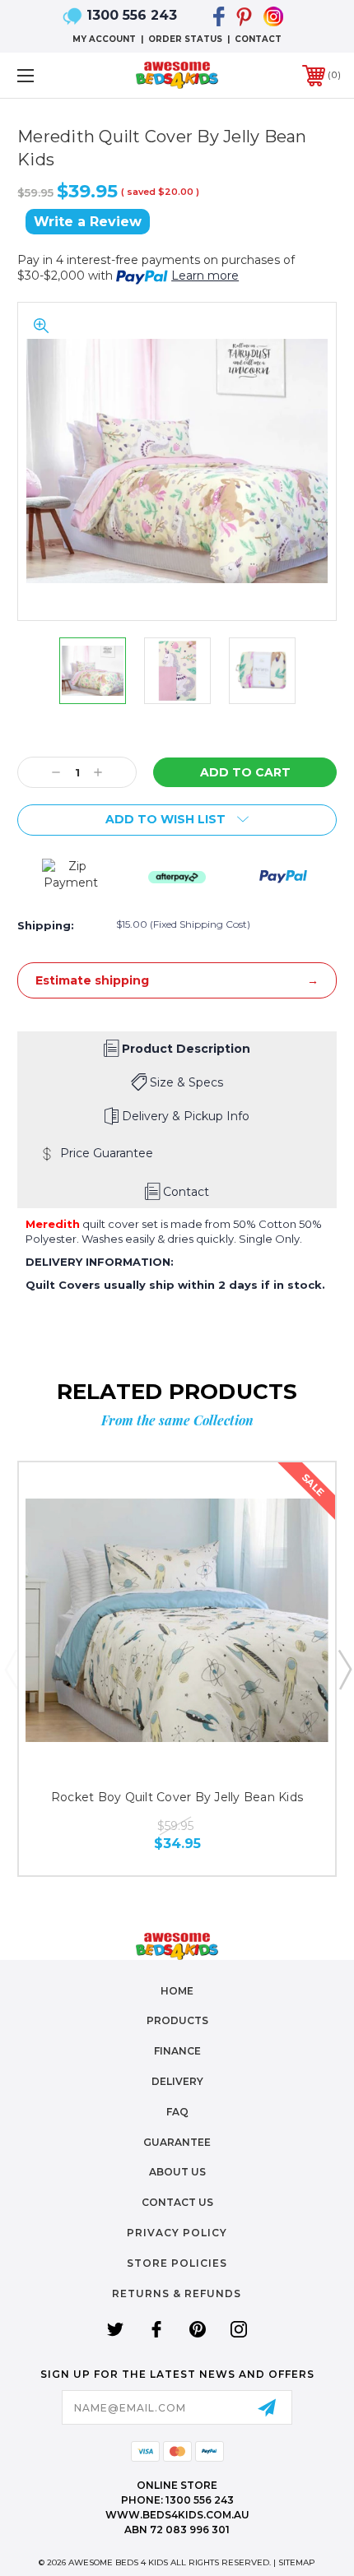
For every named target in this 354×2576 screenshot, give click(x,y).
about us (177, 2172)
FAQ (177, 2112)
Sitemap (297, 2562)
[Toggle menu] (49, 75)
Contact (258, 39)
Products (177, 2020)
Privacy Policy (177, 2233)
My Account (104, 39)
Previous (11, 1669)
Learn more (205, 276)
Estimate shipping (92, 980)
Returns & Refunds (177, 2293)
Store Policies (177, 2263)
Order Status (185, 39)
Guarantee (177, 2142)
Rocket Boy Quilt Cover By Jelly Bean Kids (177, 1797)
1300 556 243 (132, 15)
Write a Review (88, 222)
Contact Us (177, 2202)
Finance (177, 2051)
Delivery (177, 2081)
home (177, 1991)
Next (344, 1669)
